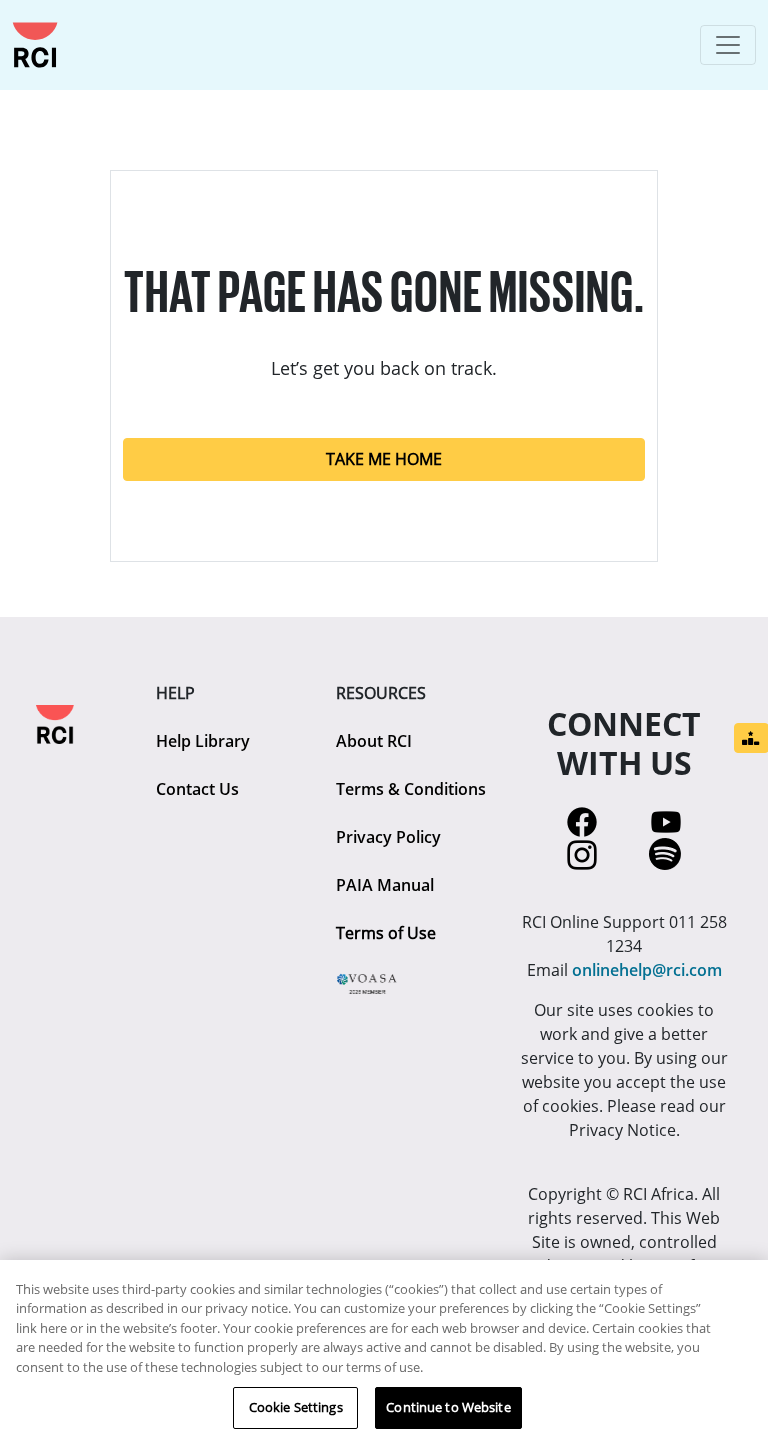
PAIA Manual (385, 885)
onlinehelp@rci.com (647, 970)
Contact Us (197, 789)
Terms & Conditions (411, 789)
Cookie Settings (296, 1407)
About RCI (374, 741)
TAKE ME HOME (384, 459)
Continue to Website (448, 1407)
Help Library (203, 741)
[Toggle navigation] (728, 45)
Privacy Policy (388, 837)
